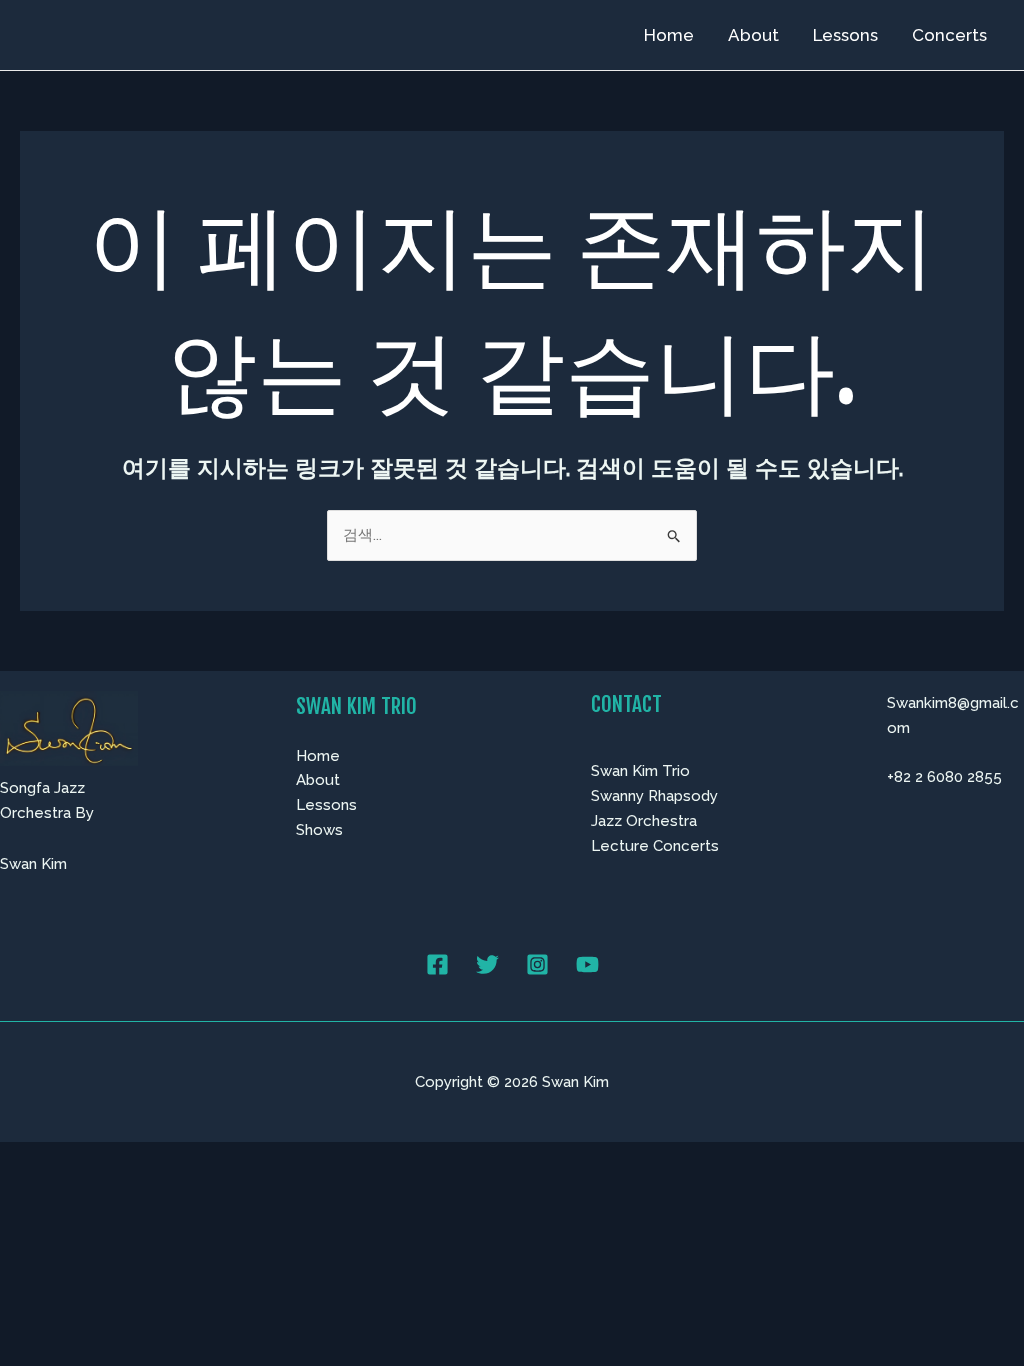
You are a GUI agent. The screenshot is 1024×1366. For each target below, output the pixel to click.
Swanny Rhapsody (654, 796)
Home (669, 35)
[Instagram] (537, 964)
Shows (319, 830)
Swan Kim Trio (640, 771)
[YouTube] (587, 964)
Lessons (845, 35)
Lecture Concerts (655, 846)
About (753, 35)
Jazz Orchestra (644, 821)
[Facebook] (437, 964)
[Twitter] (487, 964)
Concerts (949, 35)
